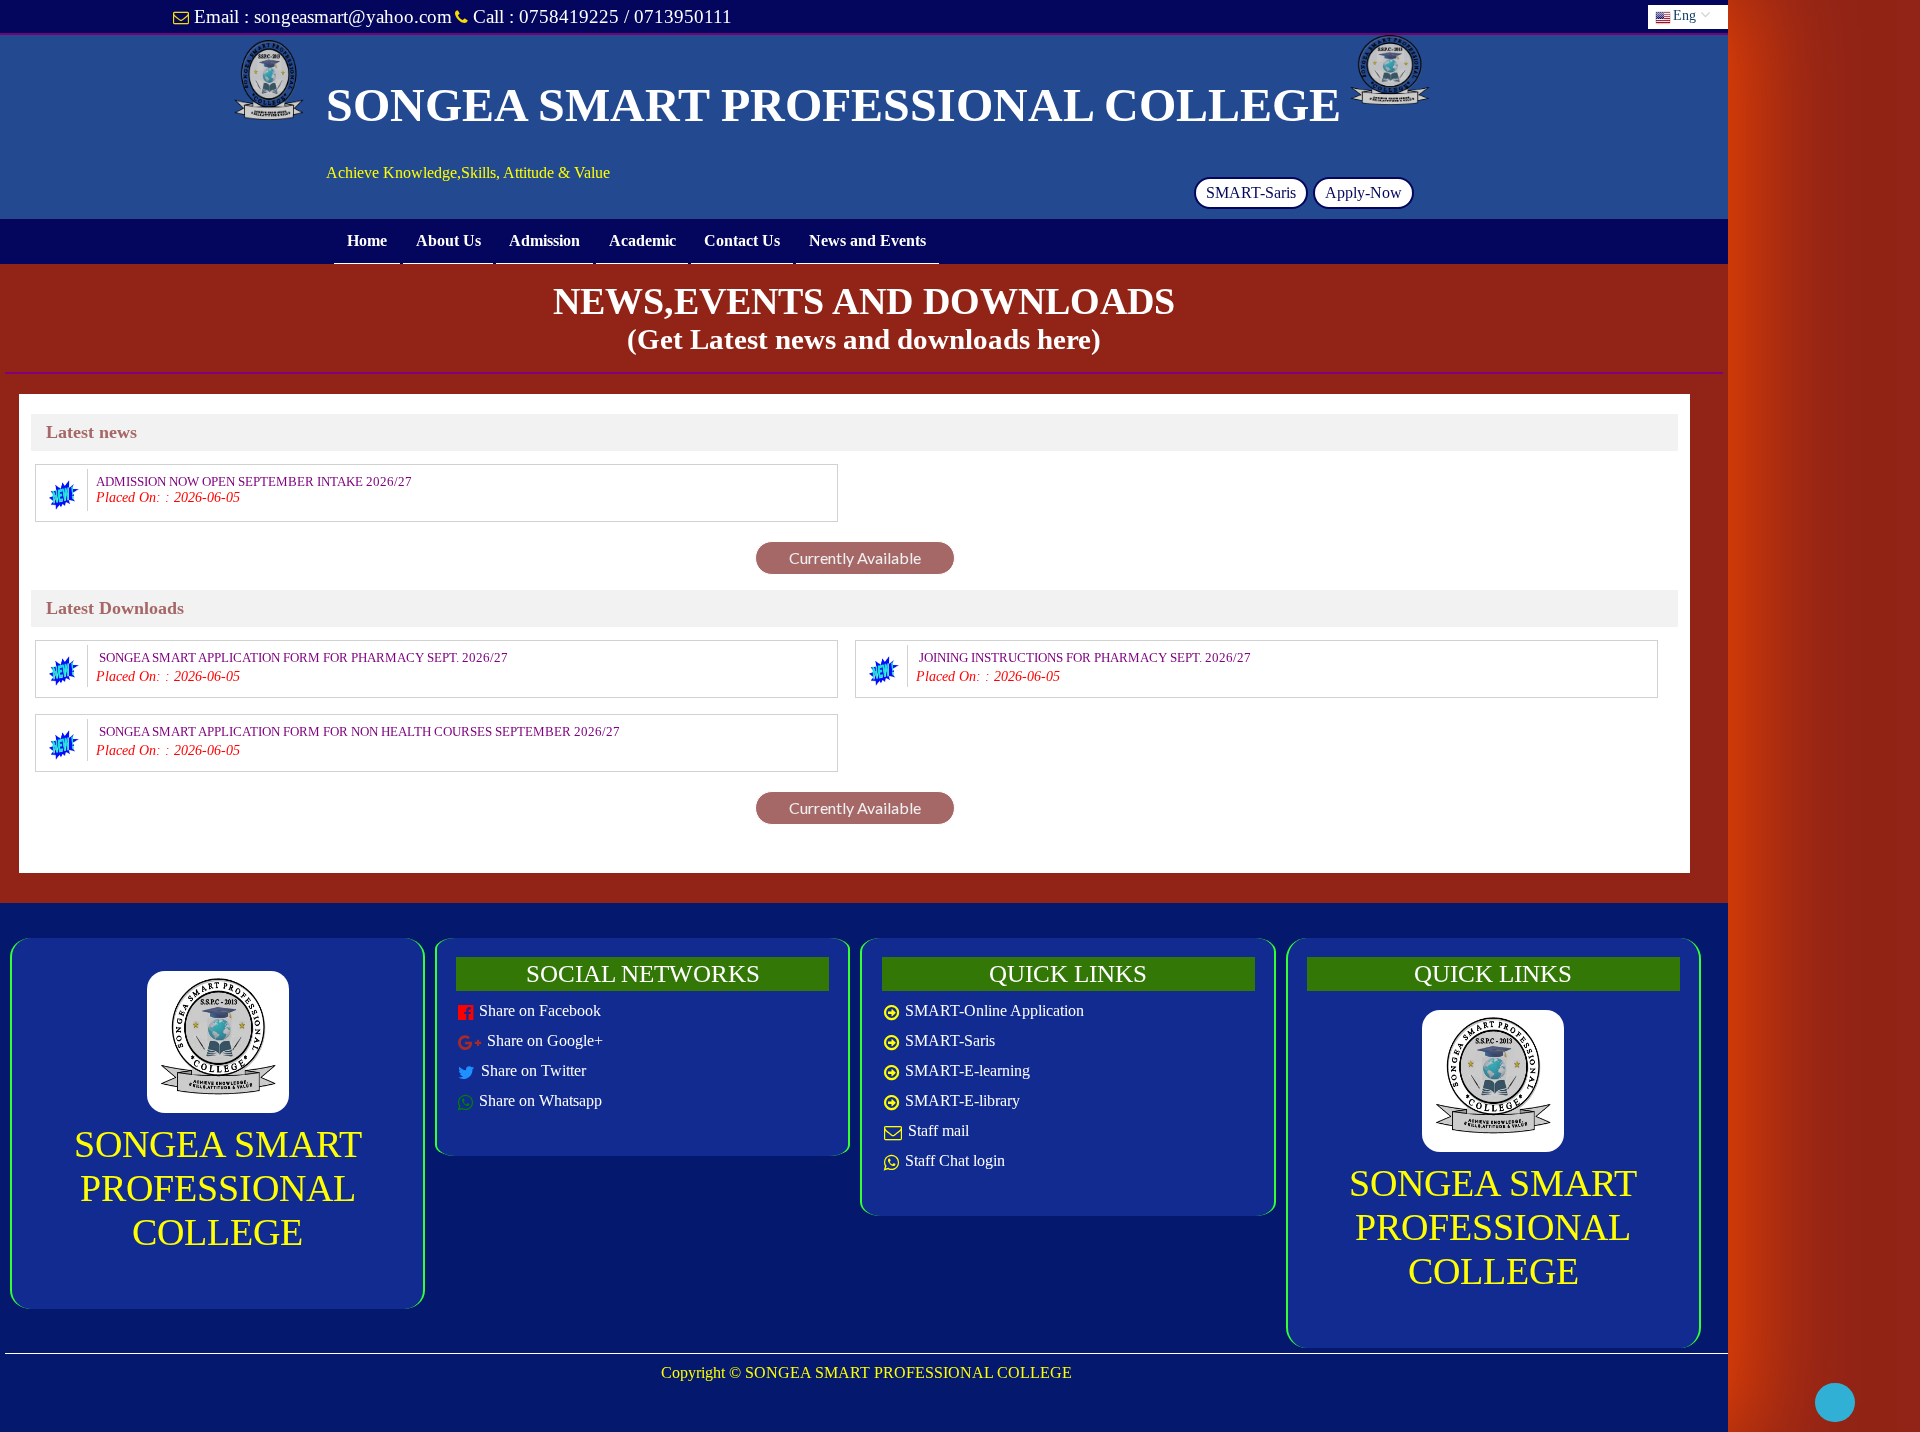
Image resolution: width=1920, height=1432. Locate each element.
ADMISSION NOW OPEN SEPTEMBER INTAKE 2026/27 (254, 481)
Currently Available (855, 557)
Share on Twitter (533, 1070)
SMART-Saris (1251, 192)
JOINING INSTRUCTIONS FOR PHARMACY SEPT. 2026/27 (1085, 657)
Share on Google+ (545, 1040)
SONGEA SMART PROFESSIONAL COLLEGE (218, 1188)
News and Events (867, 240)
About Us (447, 240)
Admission (544, 240)
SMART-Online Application (994, 1010)
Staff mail (938, 1130)
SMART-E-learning (967, 1070)
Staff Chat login (955, 1160)
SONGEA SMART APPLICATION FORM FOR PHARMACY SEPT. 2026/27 (303, 657)
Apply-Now (1363, 192)
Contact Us (742, 240)
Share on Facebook (540, 1010)
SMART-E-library (962, 1100)
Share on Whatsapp (540, 1100)
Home (367, 240)
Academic (642, 240)
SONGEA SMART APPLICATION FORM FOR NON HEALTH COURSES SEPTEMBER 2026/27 (359, 731)
